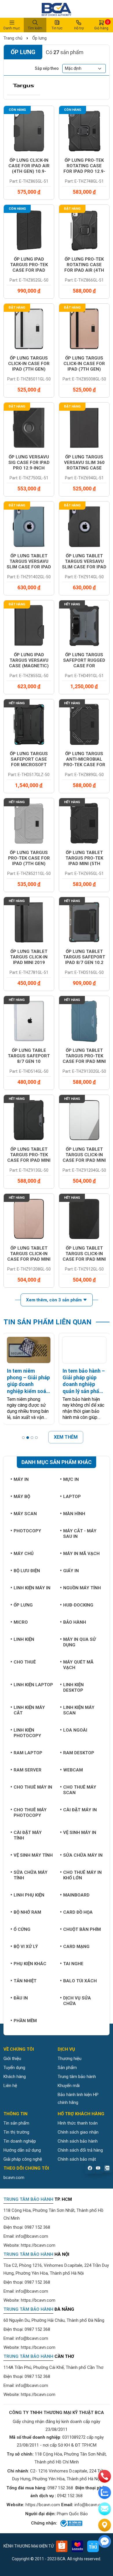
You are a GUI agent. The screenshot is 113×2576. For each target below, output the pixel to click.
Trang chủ (13, 38)
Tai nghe (73, 1964)
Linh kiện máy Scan (79, 1710)
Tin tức (57, 28)
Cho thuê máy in (33, 1787)
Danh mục (12, 28)
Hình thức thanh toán (78, 2123)
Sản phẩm (67, 2068)
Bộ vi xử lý (26, 1947)
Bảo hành (75, 1622)
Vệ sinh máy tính (33, 1855)
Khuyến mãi (69, 2086)
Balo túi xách (80, 1981)
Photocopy (27, 1531)
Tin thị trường (16, 2132)
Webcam (73, 1770)
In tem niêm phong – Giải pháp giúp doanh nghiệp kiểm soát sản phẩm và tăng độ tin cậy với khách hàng (28, 1381)
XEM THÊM (66, 1437)
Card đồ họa (78, 1912)
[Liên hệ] (105, 2525)
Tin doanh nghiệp (20, 2141)
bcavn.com (14, 2177)
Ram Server (28, 1770)
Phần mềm (25, 2021)
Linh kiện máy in (32, 1588)
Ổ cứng (22, 1929)
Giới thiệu (12, 2059)
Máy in (21, 1479)
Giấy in (71, 1571)
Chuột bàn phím (82, 1929)
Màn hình (74, 1514)
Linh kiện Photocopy (27, 1733)
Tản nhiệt (25, 1981)
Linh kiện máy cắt (29, 1710)
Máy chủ (24, 1554)
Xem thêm (54, 1300)
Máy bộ (22, 1497)
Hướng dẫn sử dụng (22, 2150)
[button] (23, 1438)
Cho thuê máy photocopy (30, 1813)
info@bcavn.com (32, 2236)
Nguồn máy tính (82, 1588)
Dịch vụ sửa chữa (77, 2001)
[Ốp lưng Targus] (24, 86)
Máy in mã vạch (81, 1554)
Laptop (72, 1497)
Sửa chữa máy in (83, 1855)
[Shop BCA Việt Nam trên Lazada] (77, 2546)
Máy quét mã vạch (78, 1665)
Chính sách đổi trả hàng (80, 2150)
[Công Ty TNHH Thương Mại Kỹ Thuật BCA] (57, 9)
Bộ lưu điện (27, 1571)
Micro (21, 1622)
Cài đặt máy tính (28, 1835)
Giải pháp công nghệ (23, 2159)
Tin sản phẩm (16, 2123)
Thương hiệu (70, 2059)
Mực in (71, 1479)
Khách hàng (15, 2077)
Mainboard (76, 1895)
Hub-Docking (78, 1605)
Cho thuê (25, 1662)
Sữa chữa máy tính (31, 1875)
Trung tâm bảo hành (77, 2077)
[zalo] (105, 2493)
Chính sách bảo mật (77, 2159)
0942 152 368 (70, 2496)
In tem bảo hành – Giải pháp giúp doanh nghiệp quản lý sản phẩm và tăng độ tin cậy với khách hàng (84, 1381)
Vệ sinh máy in (80, 1833)
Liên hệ (10, 2086)
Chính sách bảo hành (78, 2141)
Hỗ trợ (79, 28)
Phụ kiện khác (30, 1964)
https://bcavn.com (38, 2245)
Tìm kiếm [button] (35, 28)
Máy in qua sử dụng (80, 1642)
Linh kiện (24, 1639)
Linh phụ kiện (29, 1895)
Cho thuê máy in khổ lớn (82, 1875)
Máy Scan (25, 1514)
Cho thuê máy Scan (80, 1790)
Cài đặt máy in (80, 1810)
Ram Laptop (28, 1753)
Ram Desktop (79, 1753)
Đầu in (21, 1998)
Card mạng (76, 1947)
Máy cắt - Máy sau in (80, 1534)
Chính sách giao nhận (78, 2132)
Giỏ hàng (101, 25)
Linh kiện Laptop (33, 1685)
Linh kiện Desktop (73, 1688)
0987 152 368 (37, 2227)
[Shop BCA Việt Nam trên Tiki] (93, 2546)
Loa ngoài (75, 1730)
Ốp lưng (39, 38)
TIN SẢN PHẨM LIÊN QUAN (48, 1322)
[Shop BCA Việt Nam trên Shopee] (62, 2546)
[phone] (105, 2476)
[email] (105, 2509)
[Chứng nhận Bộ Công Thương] (71, 2523)
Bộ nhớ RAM (27, 1912)
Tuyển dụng (14, 2068)
